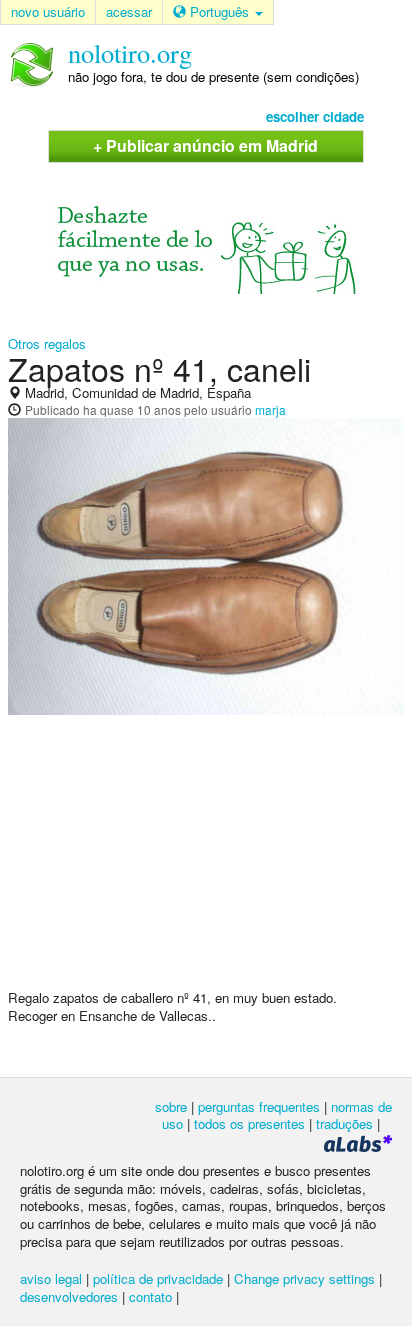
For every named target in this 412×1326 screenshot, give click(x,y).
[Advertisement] (206, 860)
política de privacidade (158, 1278)
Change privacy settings (304, 1278)
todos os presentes (249, 1123)
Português (219, 11)
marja (270, 409)
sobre (171, 1106)
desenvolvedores (69, 1296)
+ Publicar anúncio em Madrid (205, 145)
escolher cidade (315, 116)
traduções (344, 1123)
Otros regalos (47, 343)
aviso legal (51, 1278)
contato (150, 1296)
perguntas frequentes (259, 1106)
